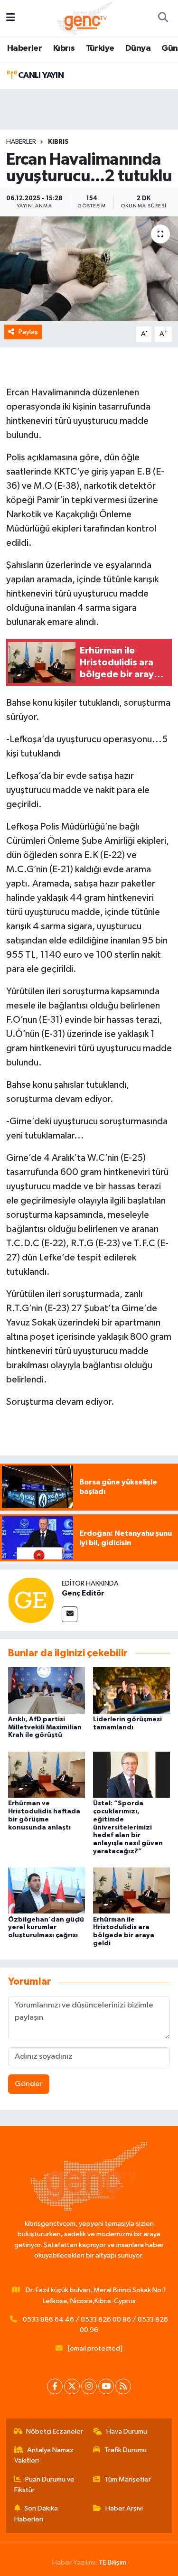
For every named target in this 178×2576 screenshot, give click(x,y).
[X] (72, 2386)
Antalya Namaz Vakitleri (44, 2455)
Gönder (29, 2084)
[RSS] (123, 2386)
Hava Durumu (127, 2431)
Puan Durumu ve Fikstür (45, 2485)
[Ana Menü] (11, 18)
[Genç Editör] (31, 1600)
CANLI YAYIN (40, 75)
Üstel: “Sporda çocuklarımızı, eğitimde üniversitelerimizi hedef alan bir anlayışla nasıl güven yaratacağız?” (128, 1827)
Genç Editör (83, 1593)
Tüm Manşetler (128, 2479)
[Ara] (163, 19)
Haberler (24, 48)
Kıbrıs (64, 48)
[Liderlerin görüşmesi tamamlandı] (131, 1690)
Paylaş (28, 332)
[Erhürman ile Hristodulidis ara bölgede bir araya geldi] (131, 1890)
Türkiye (100, 48)
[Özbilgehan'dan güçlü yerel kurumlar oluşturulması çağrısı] (47, 1890)
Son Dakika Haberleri (36, 2514)
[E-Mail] (70, 1614)
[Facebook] (55, 2386)
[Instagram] (89, 2386)
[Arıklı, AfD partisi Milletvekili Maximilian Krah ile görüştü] (47, 1690)
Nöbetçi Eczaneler (55, 2431)
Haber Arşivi (124, 2508)
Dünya (138, 48)
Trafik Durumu (126, 2450)
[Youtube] (106, 2386)
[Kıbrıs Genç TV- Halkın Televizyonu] (85, 18)
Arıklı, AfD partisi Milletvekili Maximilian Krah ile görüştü (45, 1727)
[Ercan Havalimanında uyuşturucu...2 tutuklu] (89, 269)
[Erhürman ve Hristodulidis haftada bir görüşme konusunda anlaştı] (47, 1774)
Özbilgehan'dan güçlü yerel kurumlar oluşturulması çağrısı (46, 1928)
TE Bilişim (112, 2562)
